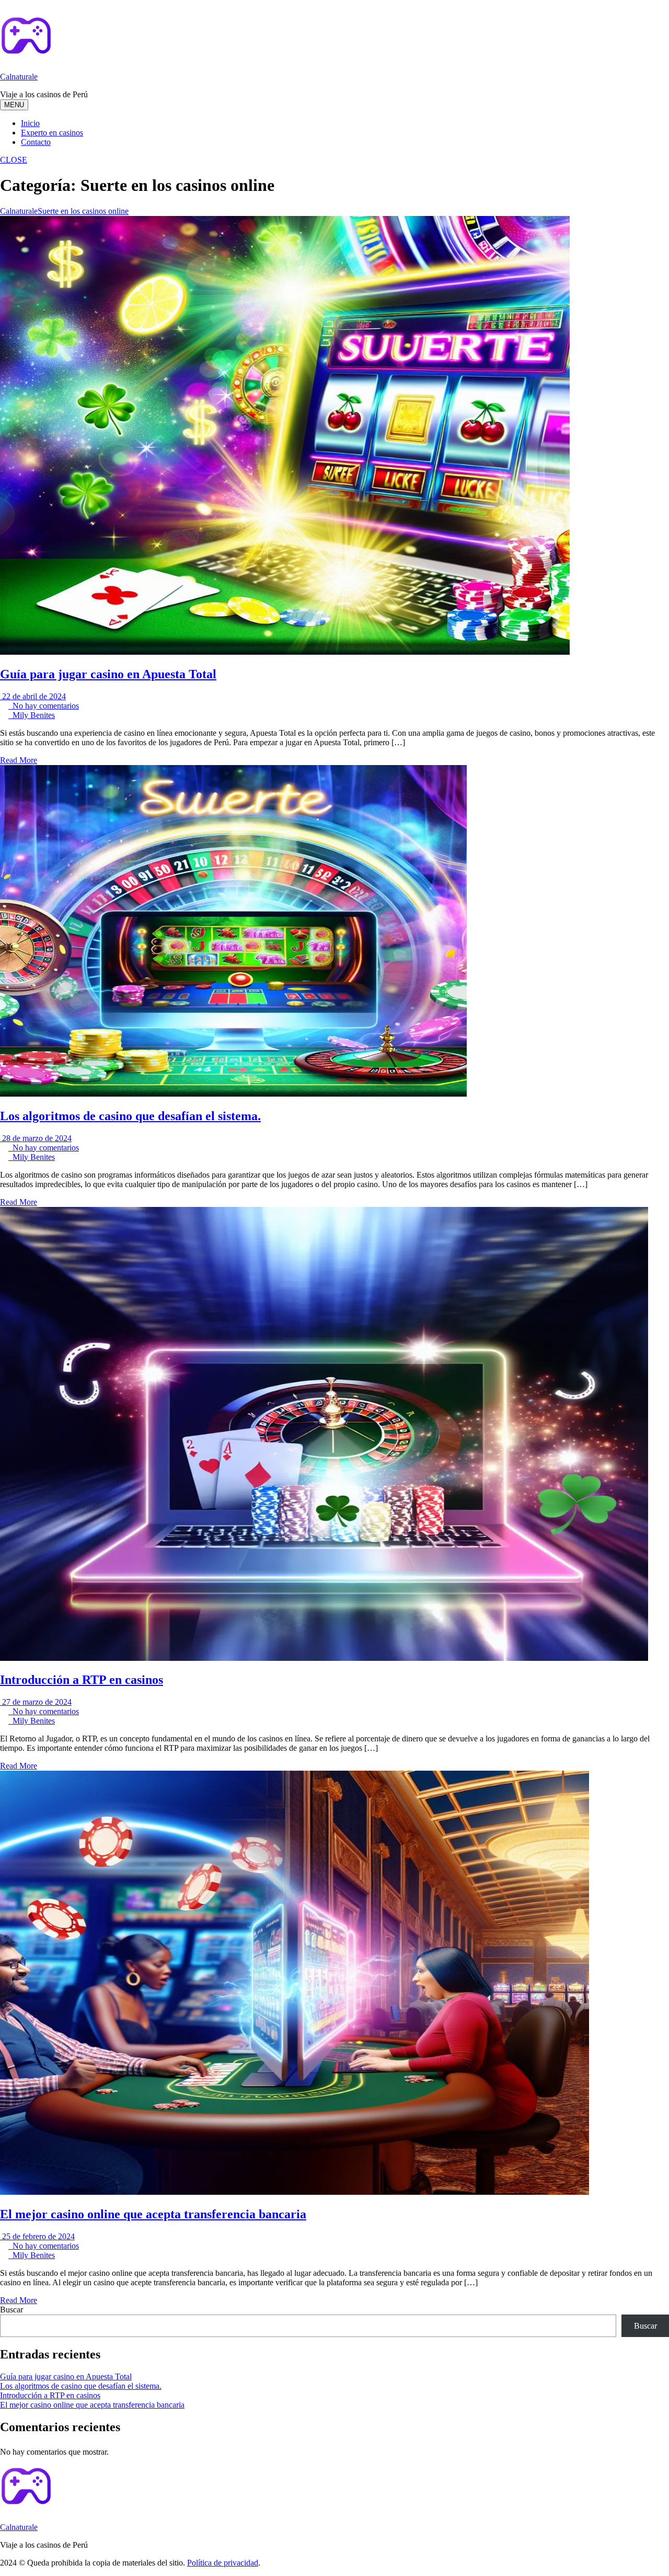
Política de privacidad (223, 2563)
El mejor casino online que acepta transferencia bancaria (153, 2214)
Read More (19, 760)
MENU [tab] (14, 105)
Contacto (36, 142)
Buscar (11, 2310)
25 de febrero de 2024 (37, 2236)
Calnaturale (19, 77)
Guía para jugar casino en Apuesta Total (108, 674)
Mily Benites (32, 715)
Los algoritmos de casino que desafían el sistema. (130, 1116)
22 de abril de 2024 (33, 696)
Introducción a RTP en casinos (82, 1680)
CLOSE (14, 160)
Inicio (30, 123)
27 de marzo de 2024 (36, 1702)
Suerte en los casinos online (83, 211)
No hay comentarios (44, 706)
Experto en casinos (52, 133)
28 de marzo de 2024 (36, 1138)
